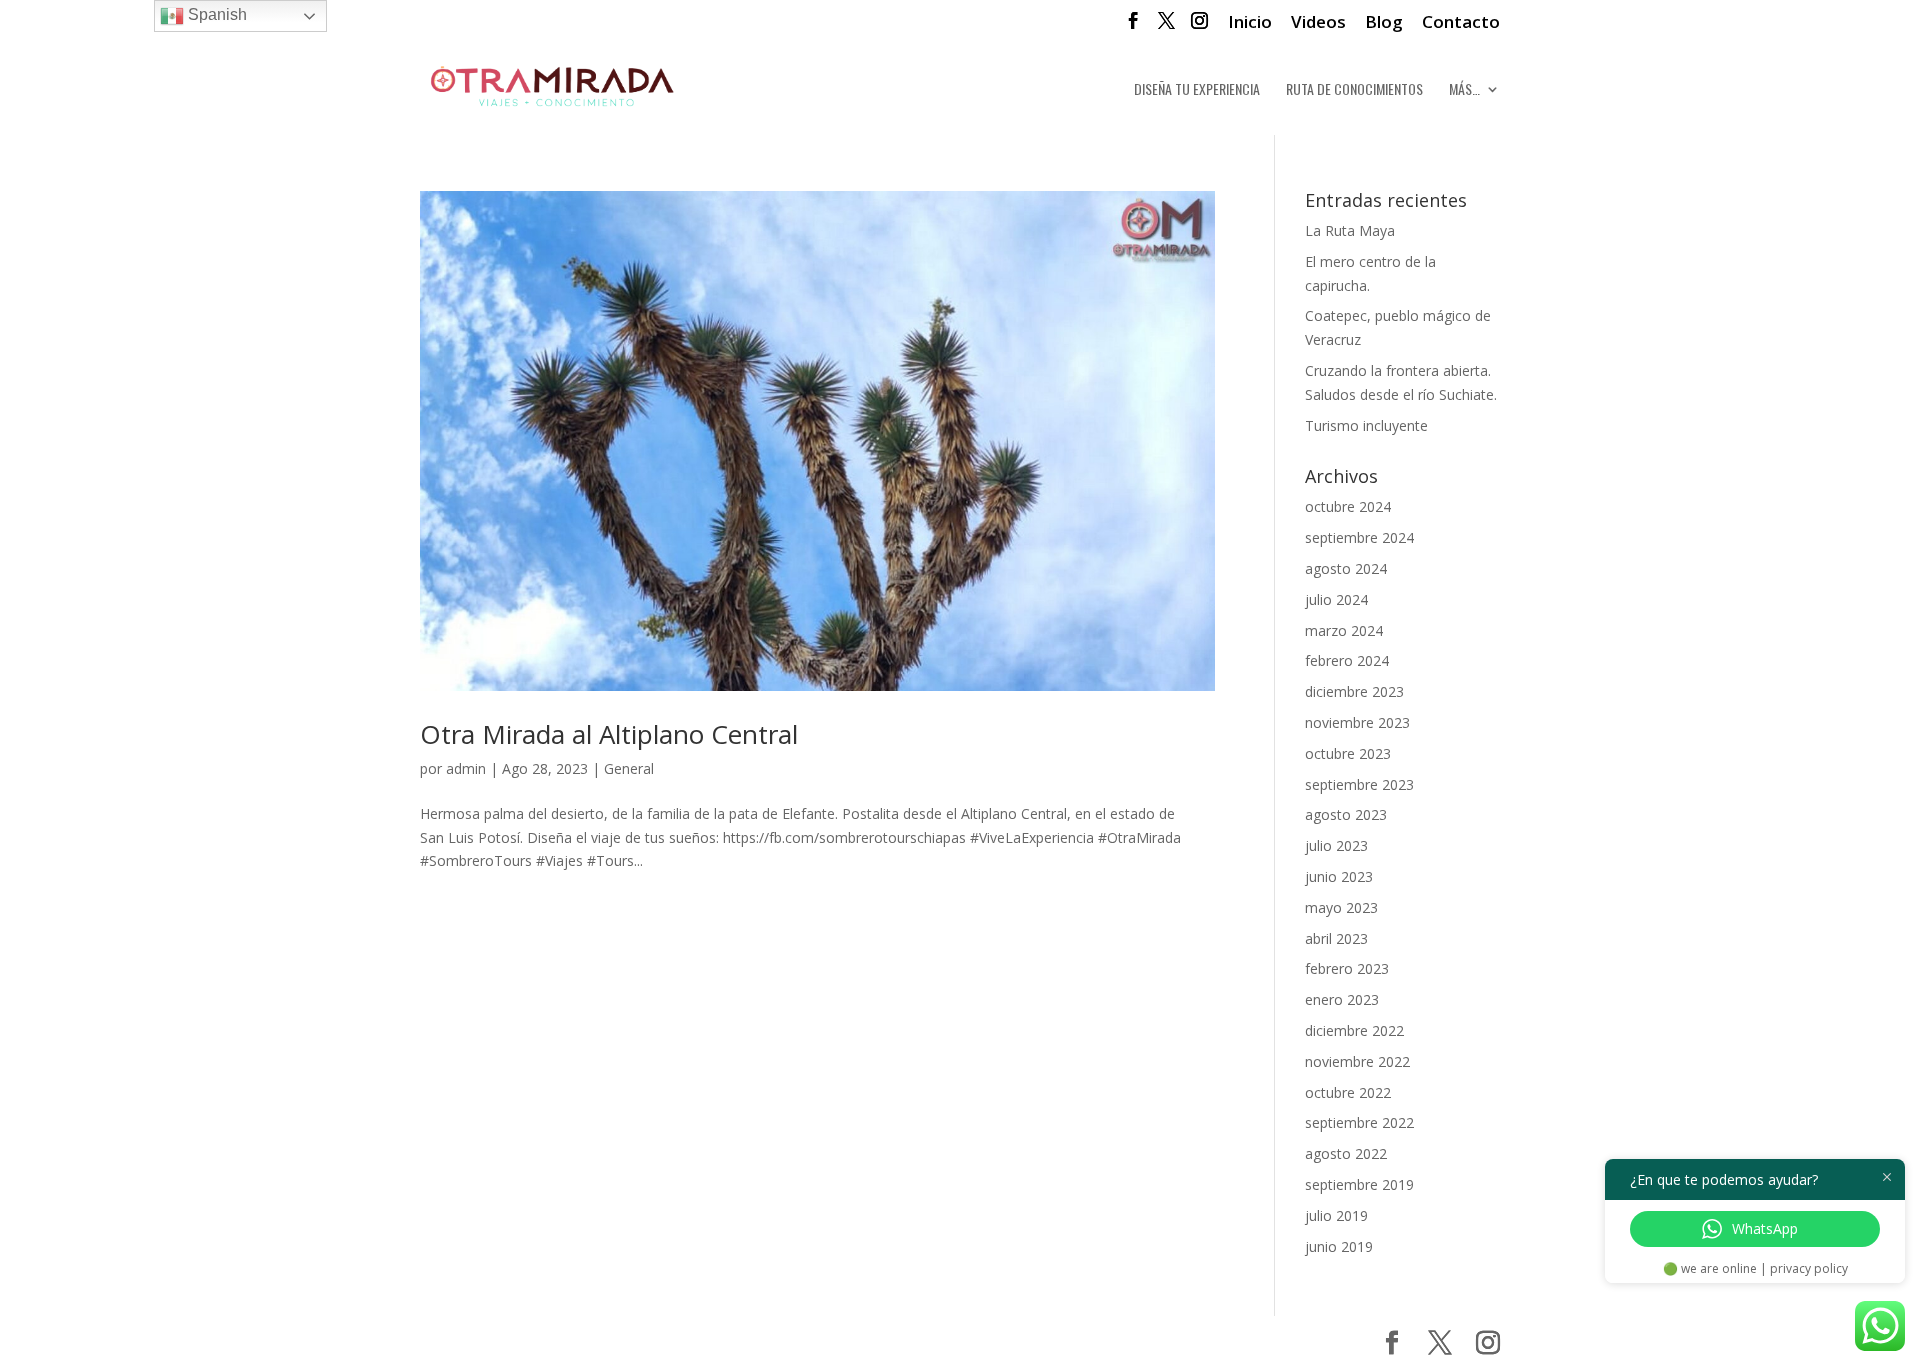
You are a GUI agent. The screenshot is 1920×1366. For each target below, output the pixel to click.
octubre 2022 (1348, 1092)
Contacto (1461, 23)
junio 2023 (1339, 876)
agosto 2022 (1346, 1153)
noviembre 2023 (1357, 722)
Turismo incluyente (1366, 425)
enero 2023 (1342, 999)
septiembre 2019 (1359, 1184)
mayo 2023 (1341, 907)
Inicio (1250, 23)
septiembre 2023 (1359, 784)
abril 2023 (1336, 938)
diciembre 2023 (1354, 691)
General (629, 768)
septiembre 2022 (1359, 1122)
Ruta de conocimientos (1354, 90)
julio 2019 (1336, 1215)
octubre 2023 (1348, 753)
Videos (1318, 23)
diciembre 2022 (1354, 1030)
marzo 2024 (1344, 630)
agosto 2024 (1346, 568)
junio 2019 (1339, 1246)
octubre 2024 (1348, 506)
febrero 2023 (1347, 968)
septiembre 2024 (1359, 537)
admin (466, 768)
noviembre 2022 (1357, 1061)
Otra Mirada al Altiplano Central (609, 734)
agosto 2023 (1346, 814)
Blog (1384, 23)
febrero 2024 (1347, 660)
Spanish (215, 14)
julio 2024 (1336, 599)
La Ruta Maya (1350, 230)
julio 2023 (1336, 845)
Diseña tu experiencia (1197, 90)
